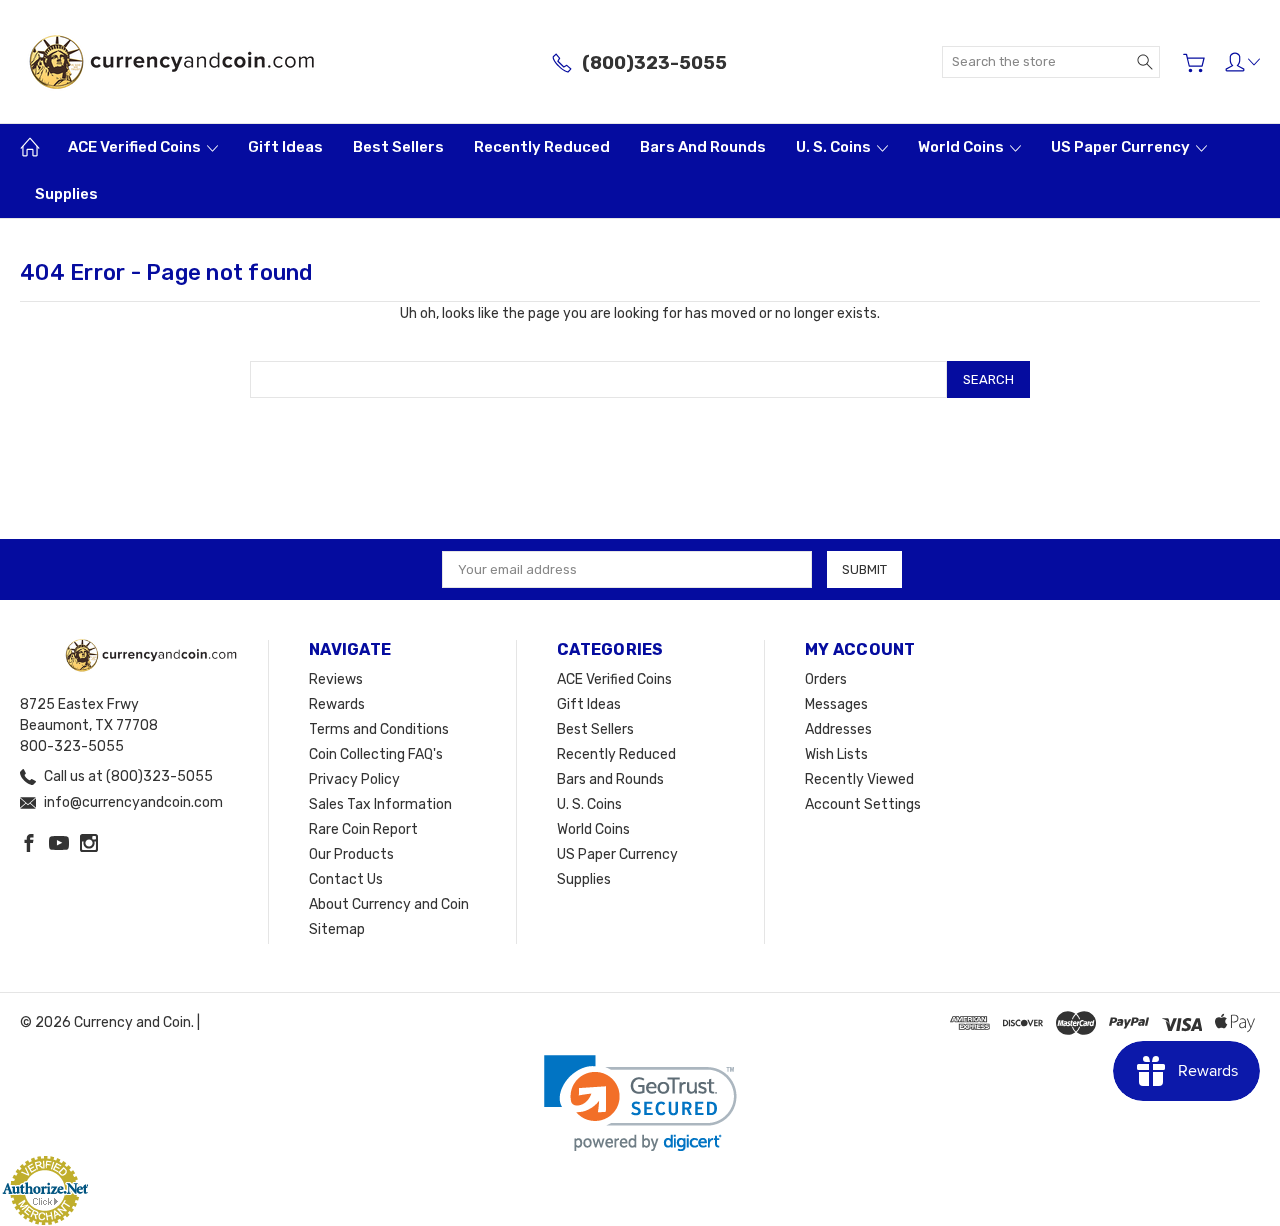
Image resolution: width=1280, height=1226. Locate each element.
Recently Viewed (859, 779)
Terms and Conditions (379, 729)
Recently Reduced (542, 147)
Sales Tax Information (380, 804)
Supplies (66, 194)
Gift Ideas (285, 147)
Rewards (337, 704)
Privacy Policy (354, 779)
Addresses (838, 729)
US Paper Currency (1122, 147)
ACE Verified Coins (136, 147)
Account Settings (863, 804)
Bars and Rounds (703, 147)
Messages (836, 704)
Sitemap (337, 929)
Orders (826, 679)
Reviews (336, 679)
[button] (640, 1103)
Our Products (351, 854)
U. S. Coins (835, 147)
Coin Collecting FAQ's (376, 754)
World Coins (962, 147)
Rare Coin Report (363, 829)
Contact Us (346, 879)
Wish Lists (836, 754)
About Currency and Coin (389, 904)
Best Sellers (398, 147)
